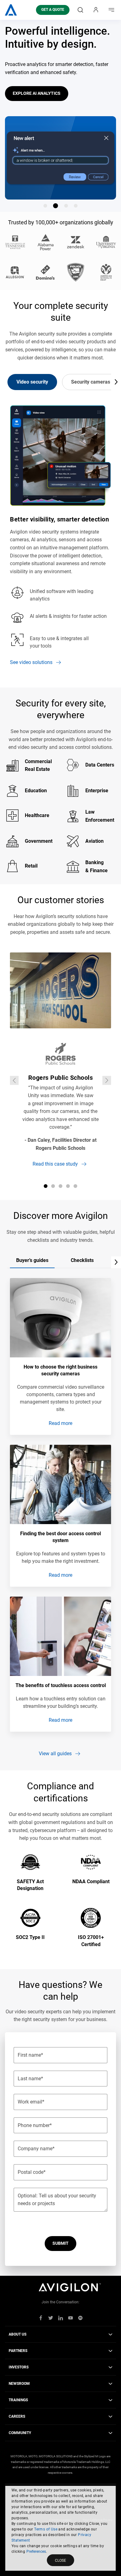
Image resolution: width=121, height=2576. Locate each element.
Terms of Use (46, 2529)
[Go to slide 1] (45, 206)
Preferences (36, 2552)
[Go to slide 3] (66, 206)
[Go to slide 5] (75, 1186)
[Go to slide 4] (76, 206)
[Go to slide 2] (56, 206)
